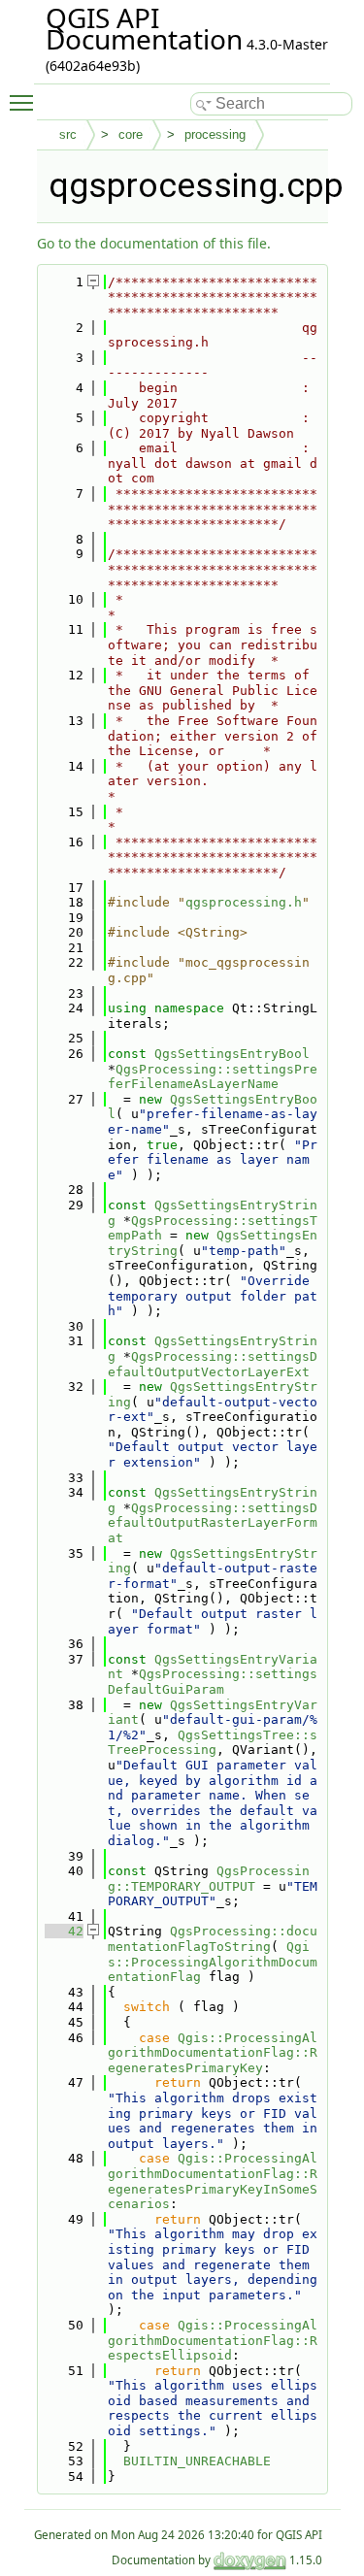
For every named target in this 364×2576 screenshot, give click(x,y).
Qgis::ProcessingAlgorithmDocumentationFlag (213, 1962)
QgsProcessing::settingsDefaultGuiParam (213, 1682)
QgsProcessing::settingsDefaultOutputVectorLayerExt (213, 1364)
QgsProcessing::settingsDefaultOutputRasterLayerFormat (213, 1523)
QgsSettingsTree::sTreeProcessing (213, 1743)
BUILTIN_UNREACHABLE (197, 2461)
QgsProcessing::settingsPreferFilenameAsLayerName (213, 1077)
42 (64, 1931)
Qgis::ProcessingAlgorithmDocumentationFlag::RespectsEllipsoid (213, 2340)
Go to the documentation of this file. (154, 243)
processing (215, 134)
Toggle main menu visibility (25, 102)
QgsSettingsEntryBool (232, 1054)
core (131, 134)
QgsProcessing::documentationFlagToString (213, 1939)
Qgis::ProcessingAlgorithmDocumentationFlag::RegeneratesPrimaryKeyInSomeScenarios (213, 2181)
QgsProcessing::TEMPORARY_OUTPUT (209, 1879)
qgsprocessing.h (244, 902)
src (68, 134)
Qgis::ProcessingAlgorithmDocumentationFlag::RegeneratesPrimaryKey (213, 2053)
